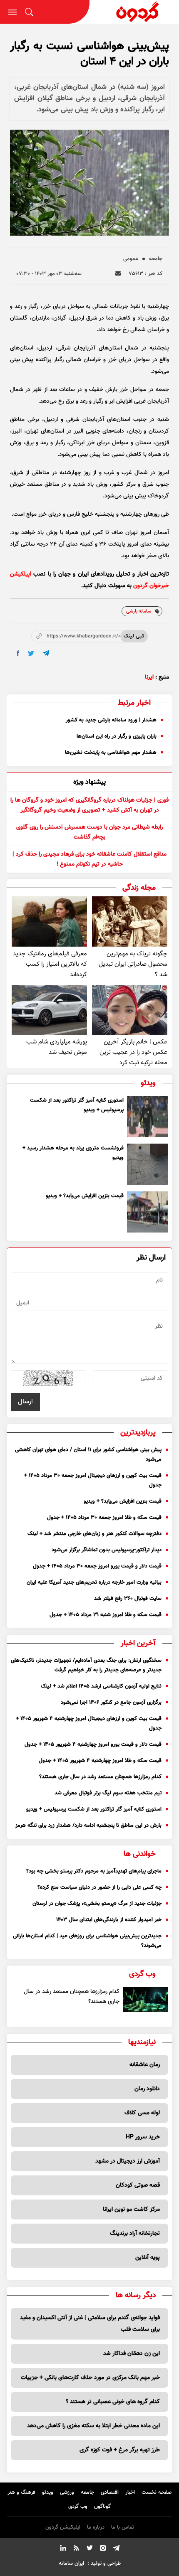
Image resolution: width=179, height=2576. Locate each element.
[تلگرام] (116, 2549)
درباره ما (96, 2527)
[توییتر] (89, 2549)
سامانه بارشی (139, 611)
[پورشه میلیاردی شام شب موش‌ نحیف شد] (49, 1010)
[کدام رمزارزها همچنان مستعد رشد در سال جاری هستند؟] (146, 1999)
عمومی (131, 259)
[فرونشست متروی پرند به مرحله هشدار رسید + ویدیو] (148, 1164)
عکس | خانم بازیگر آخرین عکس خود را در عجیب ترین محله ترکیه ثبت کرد (133, 1052)
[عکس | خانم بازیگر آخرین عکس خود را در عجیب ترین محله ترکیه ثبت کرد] (130, 1010)
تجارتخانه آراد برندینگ (135, 2234)
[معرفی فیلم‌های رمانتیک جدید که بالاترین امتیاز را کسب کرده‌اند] (49, 921)
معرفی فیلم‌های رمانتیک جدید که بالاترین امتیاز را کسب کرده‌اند (50, 964)
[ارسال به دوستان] (118, 274)
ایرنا (149, 677)
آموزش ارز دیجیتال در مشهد (128, 2161)
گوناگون (102, 2507)
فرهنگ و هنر (21, 2492)
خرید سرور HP (143, 2137)
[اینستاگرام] (103, 2549)
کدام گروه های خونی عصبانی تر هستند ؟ (113, 2402)
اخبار (130, 2492)
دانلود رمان (147, 2089)
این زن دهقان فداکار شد (132, 2354)
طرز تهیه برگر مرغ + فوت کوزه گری (120, 2450)
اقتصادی (110, 2492)
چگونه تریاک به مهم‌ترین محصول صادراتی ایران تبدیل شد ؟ (133, 964)
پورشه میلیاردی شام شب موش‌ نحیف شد (57, 1047)
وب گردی (78, 2507)
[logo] (134, 12)
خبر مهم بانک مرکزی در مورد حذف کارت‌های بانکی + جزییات (90, 2378)
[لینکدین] (63, 2549)
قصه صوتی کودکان (138, 2185)
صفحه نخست (157, 2492)
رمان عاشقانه (145, 2065)
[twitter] (31, 653)
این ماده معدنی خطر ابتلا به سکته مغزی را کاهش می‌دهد (93, 2426)
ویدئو (48, 2492)
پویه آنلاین (148, 2258)
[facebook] (18, 653)
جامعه (156, 259)
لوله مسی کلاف (142, 2113)
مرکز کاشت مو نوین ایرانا (131, 2209)
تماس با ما (123, 2527)
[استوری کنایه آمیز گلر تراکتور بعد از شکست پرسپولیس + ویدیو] (148, 1116)
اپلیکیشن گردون (63, 2527)
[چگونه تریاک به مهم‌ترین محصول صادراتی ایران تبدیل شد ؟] (130, 921)
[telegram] (46, 653)
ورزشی (67, 2492)
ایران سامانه (71, 2564)
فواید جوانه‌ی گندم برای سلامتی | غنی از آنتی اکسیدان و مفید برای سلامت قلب (90, 2324)
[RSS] (76, 2549)
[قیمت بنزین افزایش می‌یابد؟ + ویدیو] (148, 1212)
